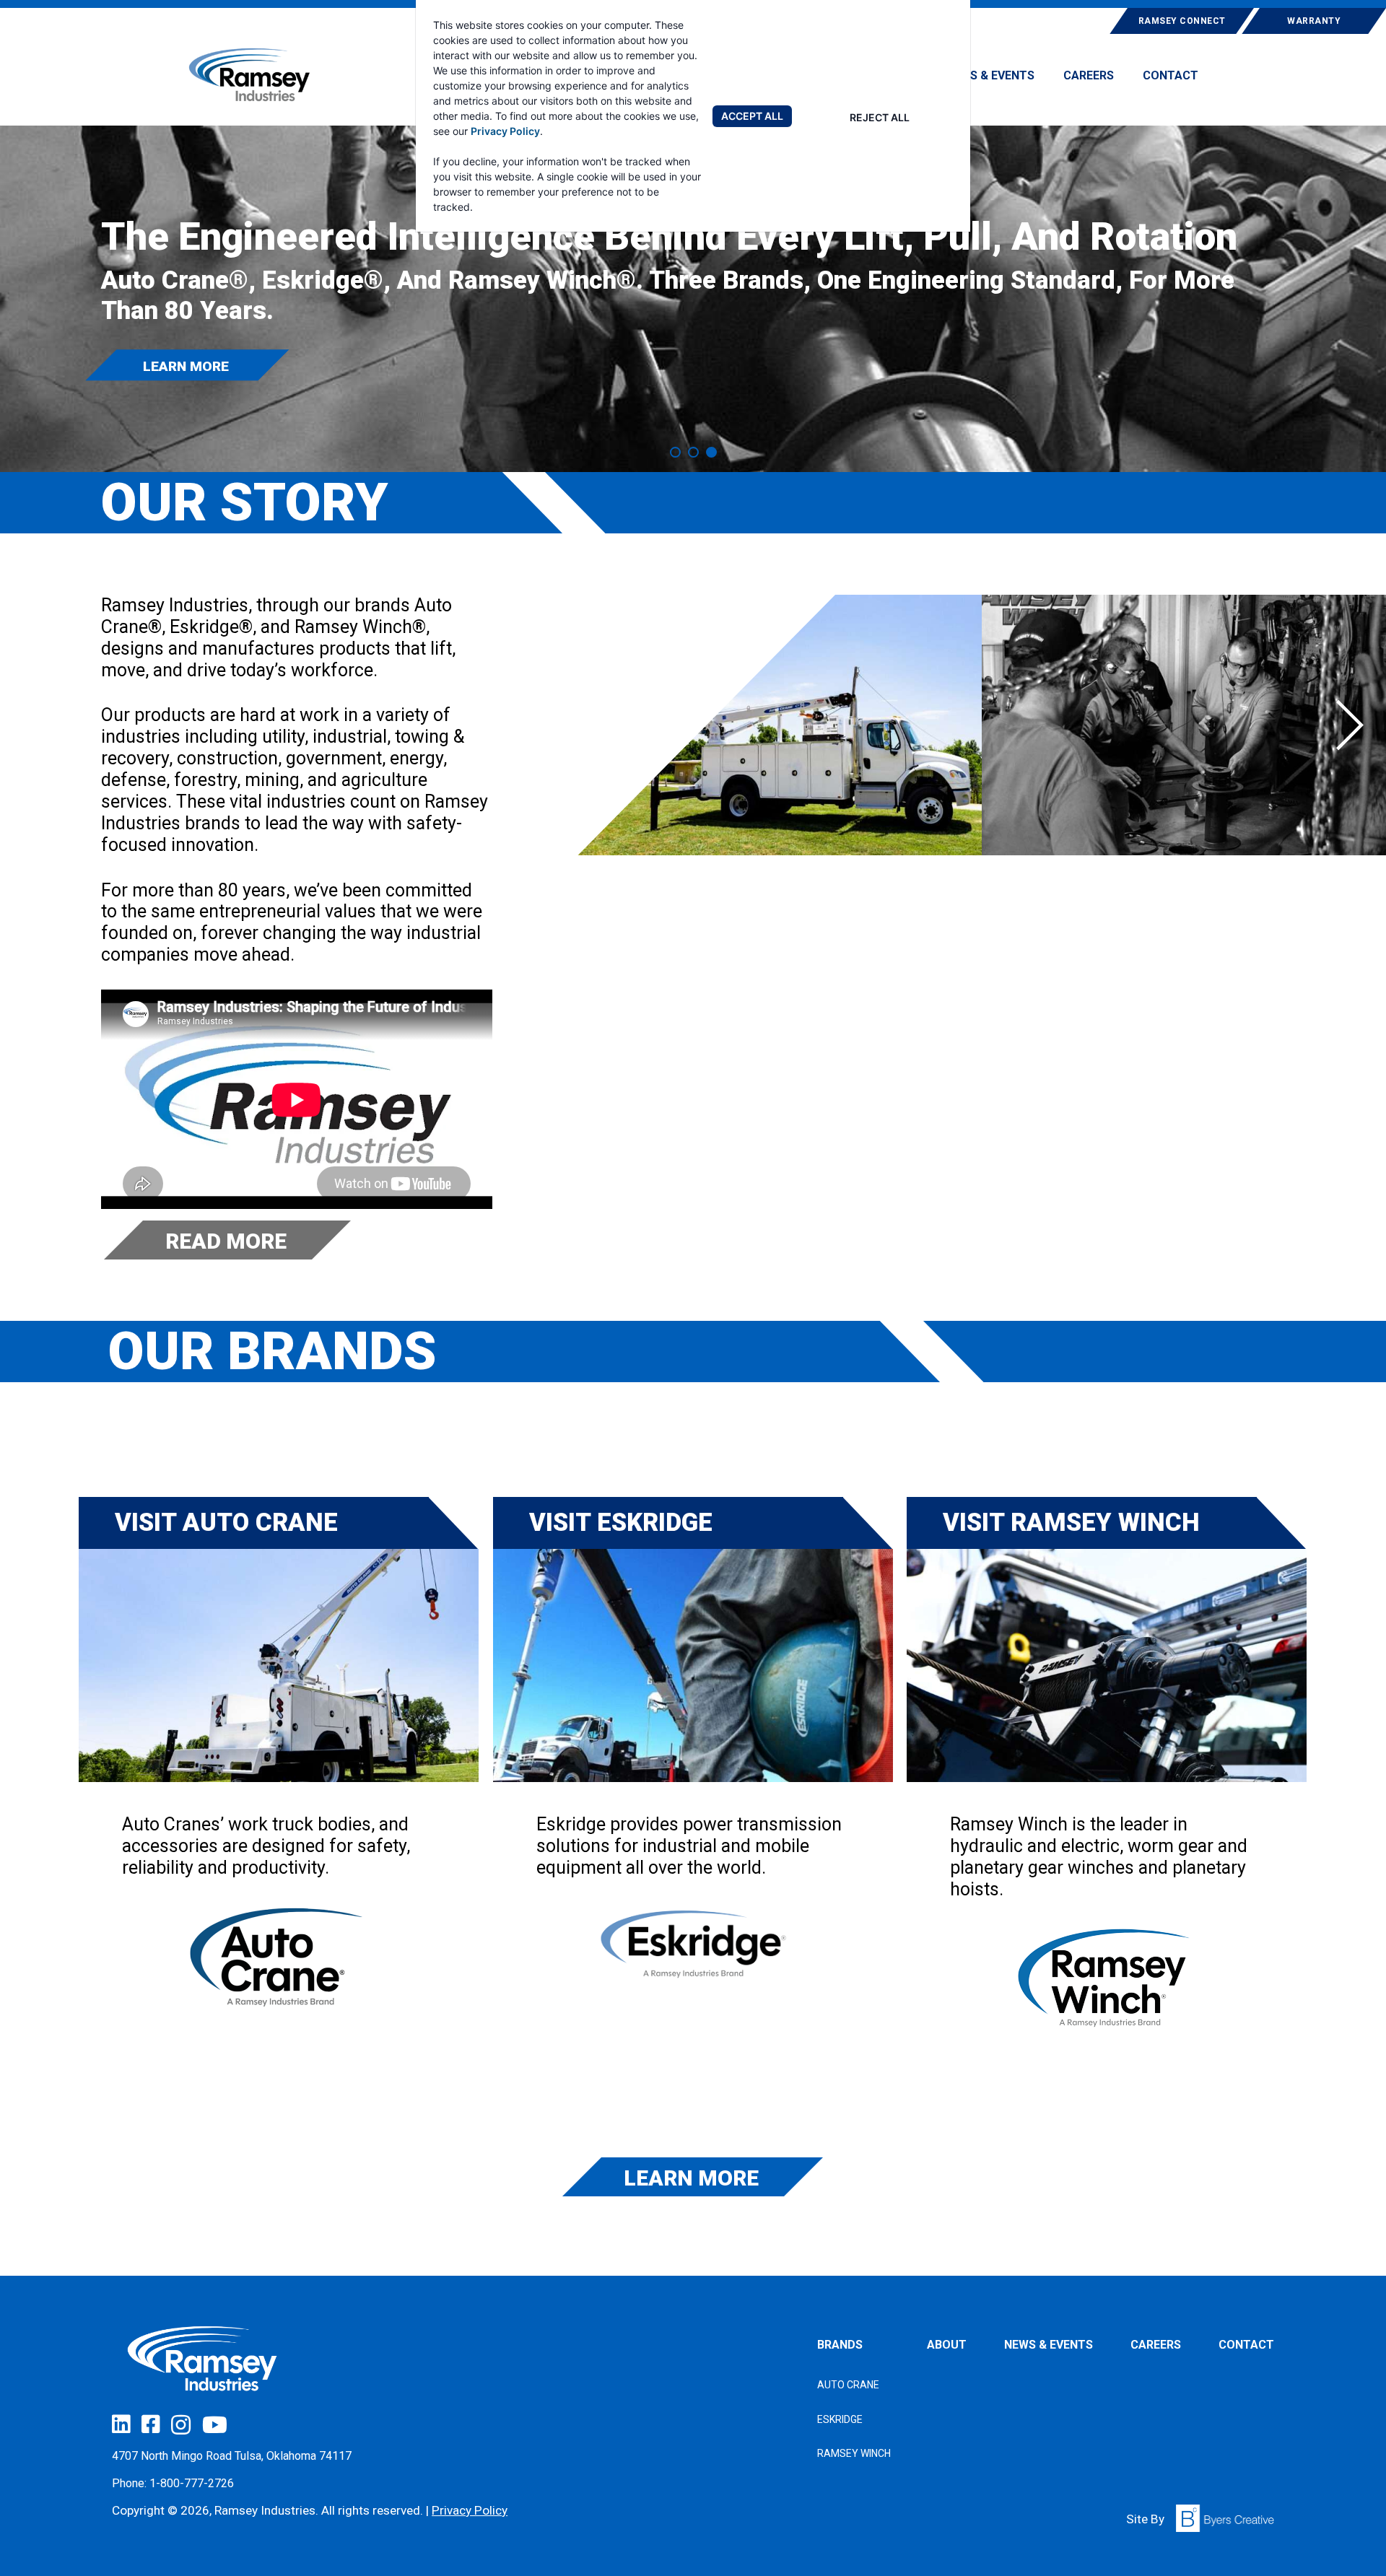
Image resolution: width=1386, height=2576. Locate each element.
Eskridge (840, 2419)
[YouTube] (215, 2425)
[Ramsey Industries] (250, 75)
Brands (840, 2345)
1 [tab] (675, 452)
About (947, 2345)
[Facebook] (151, 2424)
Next (1350, 725)
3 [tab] (711, 452)
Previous (614, 725)
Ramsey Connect (1182, 21)
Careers (1089, 76)
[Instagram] (181, 2425)
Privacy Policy (505, 131)
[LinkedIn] (121, 2424)
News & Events (990, 76)
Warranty (1314, 21)
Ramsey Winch (854, 2453)
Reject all (880, 117)
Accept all (752, 116)
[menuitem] (990, 82)
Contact (1171, 76)
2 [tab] (693, 452)
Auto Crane (848, 2385)
